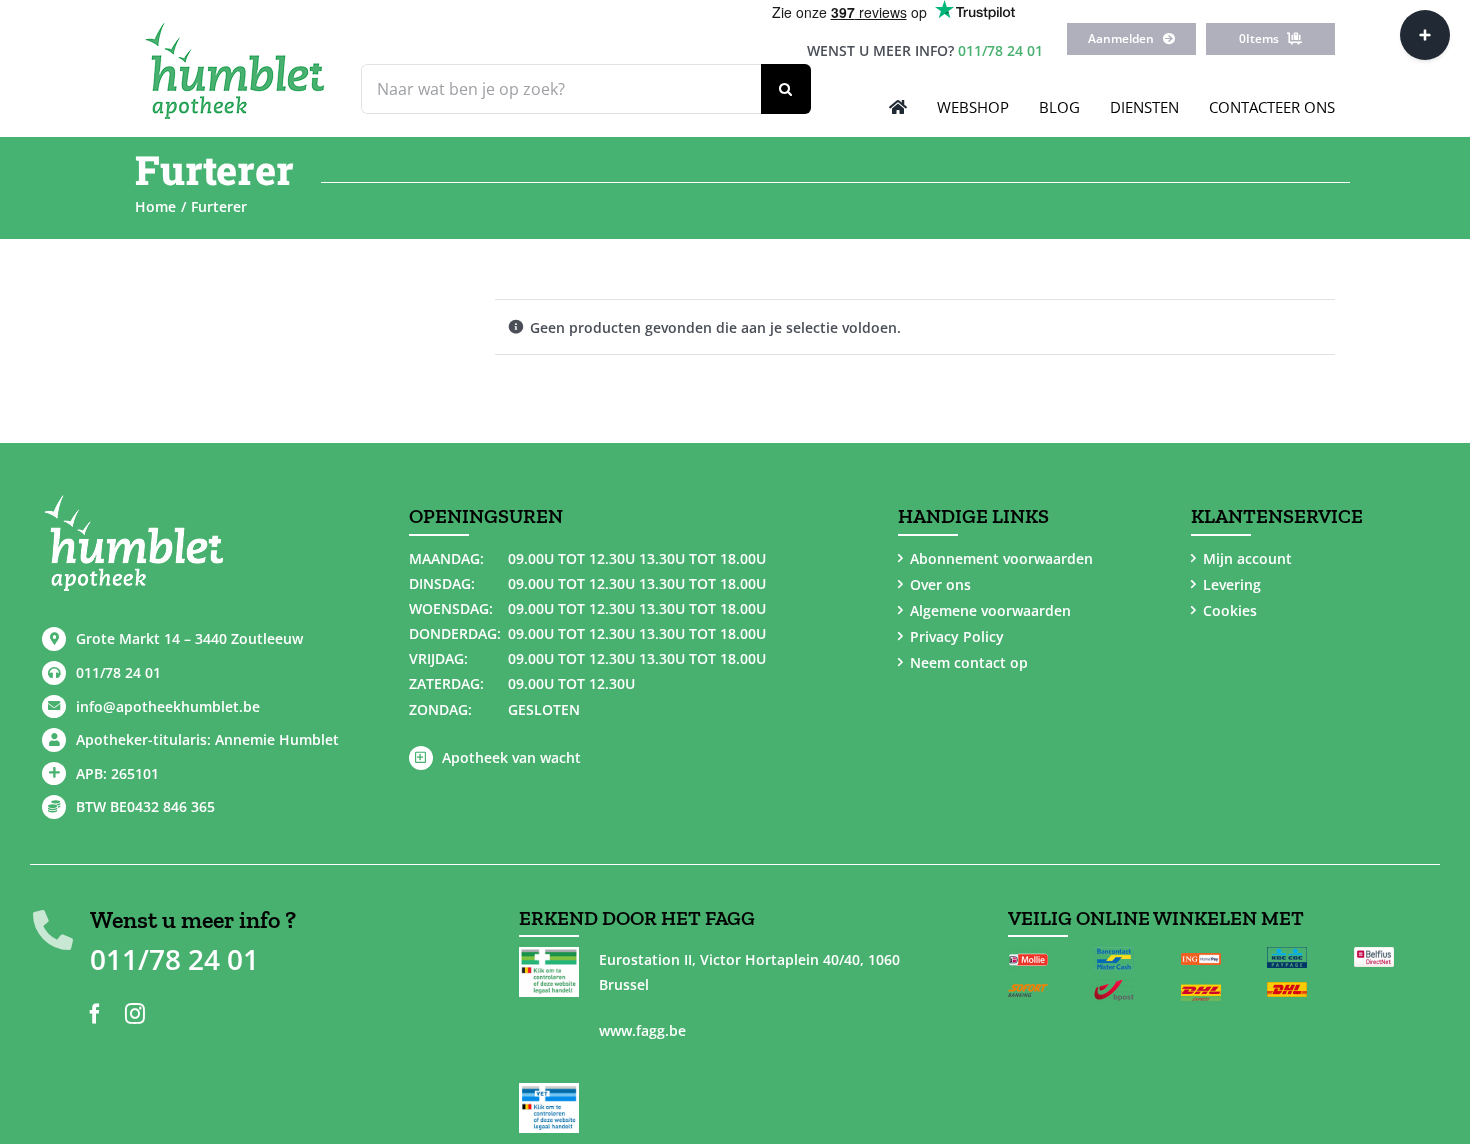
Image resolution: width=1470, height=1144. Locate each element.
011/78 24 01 (1000, 50)
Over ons (940, 584)
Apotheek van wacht (511, 757)
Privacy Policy (957, 636)
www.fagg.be (642, 1030)
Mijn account (1247, 558)
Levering (1232, 584)
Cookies (1230, 610)
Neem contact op (969, 662)
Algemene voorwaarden (990, 610)
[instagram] (135, 1014)
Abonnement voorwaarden (1001, 558)
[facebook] (95, 1014)
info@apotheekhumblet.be (168, 706)
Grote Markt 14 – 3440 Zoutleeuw (189, 638)
